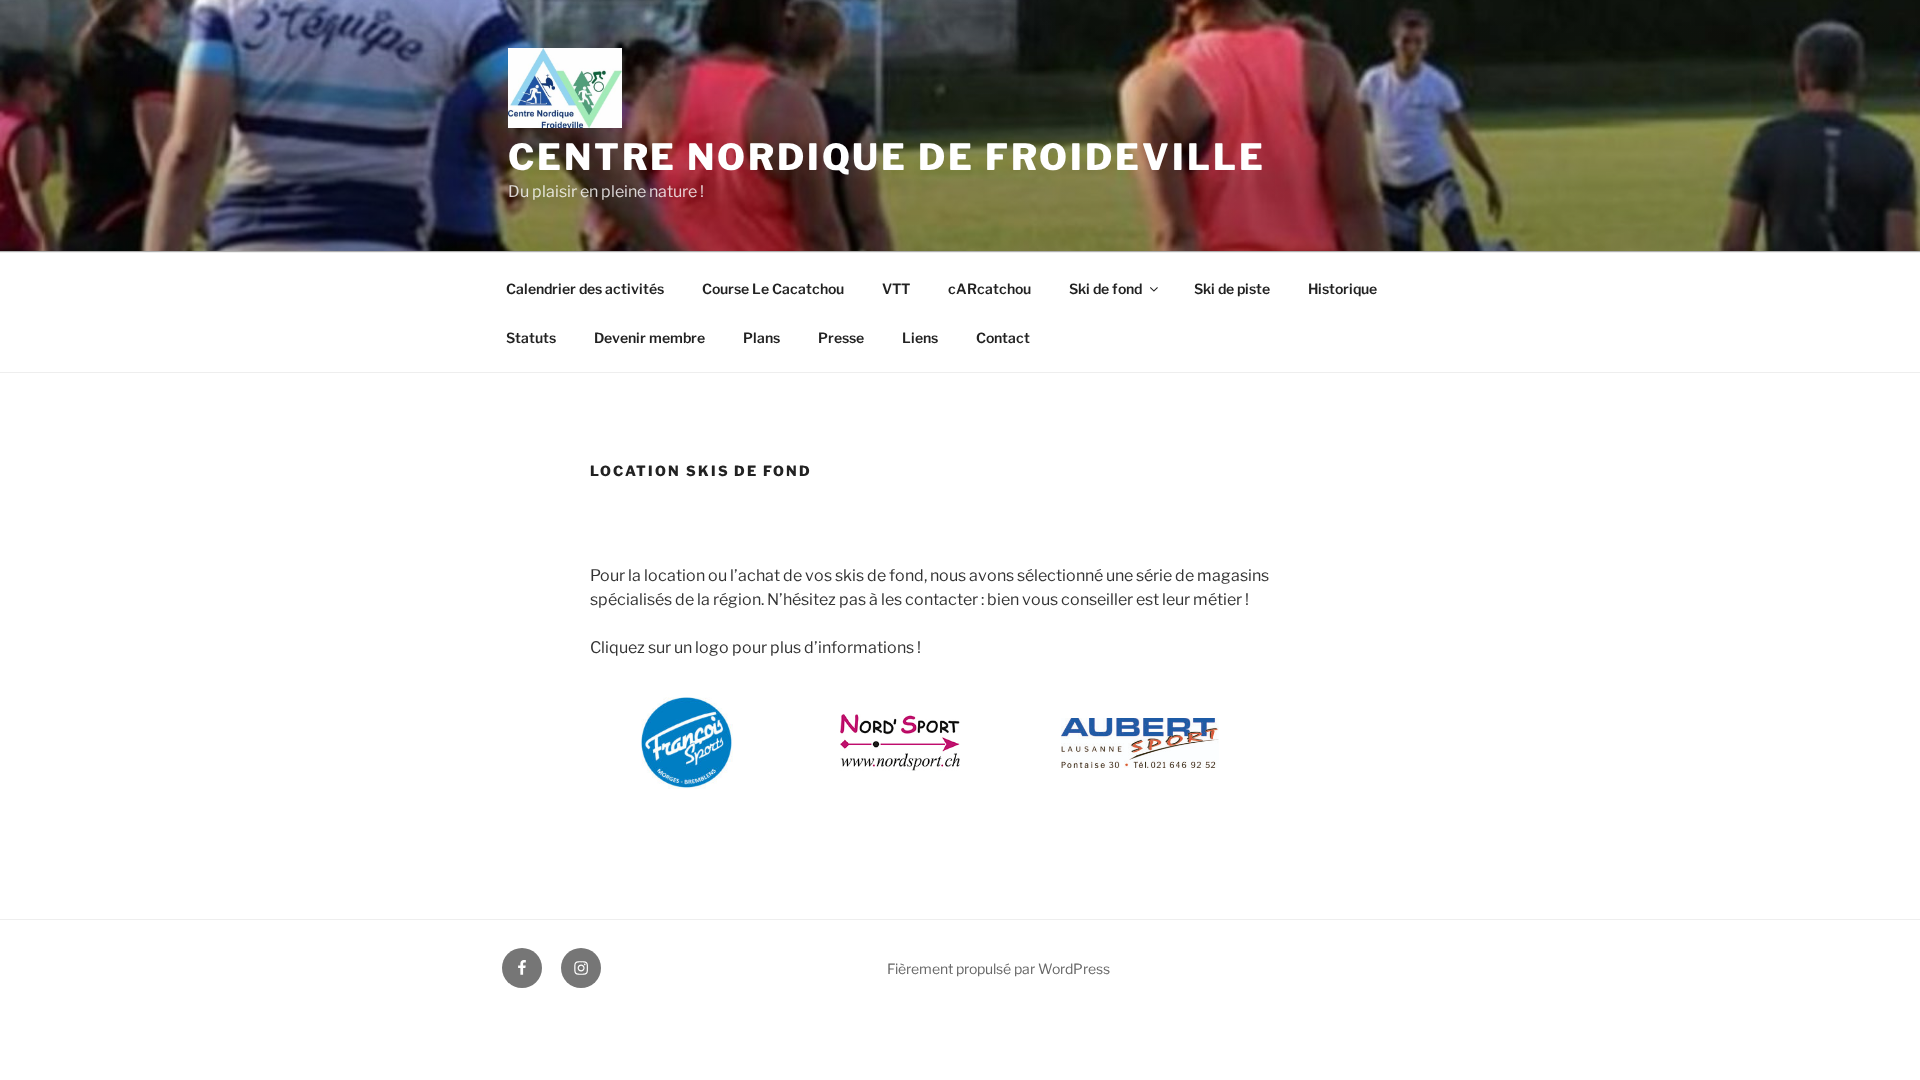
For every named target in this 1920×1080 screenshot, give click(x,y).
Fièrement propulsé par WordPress (998, 968)
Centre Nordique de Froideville (886, 157)
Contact (1003, 337)
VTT (896, 288)
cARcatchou (989, 288)
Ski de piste (1232, 288)
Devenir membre (649, 337)
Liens (920, 337)
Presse (841, 337)
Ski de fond (1105, 288)
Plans (761, 337)
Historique (1342, 288)
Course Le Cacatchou (773, 288)
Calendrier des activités (585, 288)
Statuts (531, 337)
